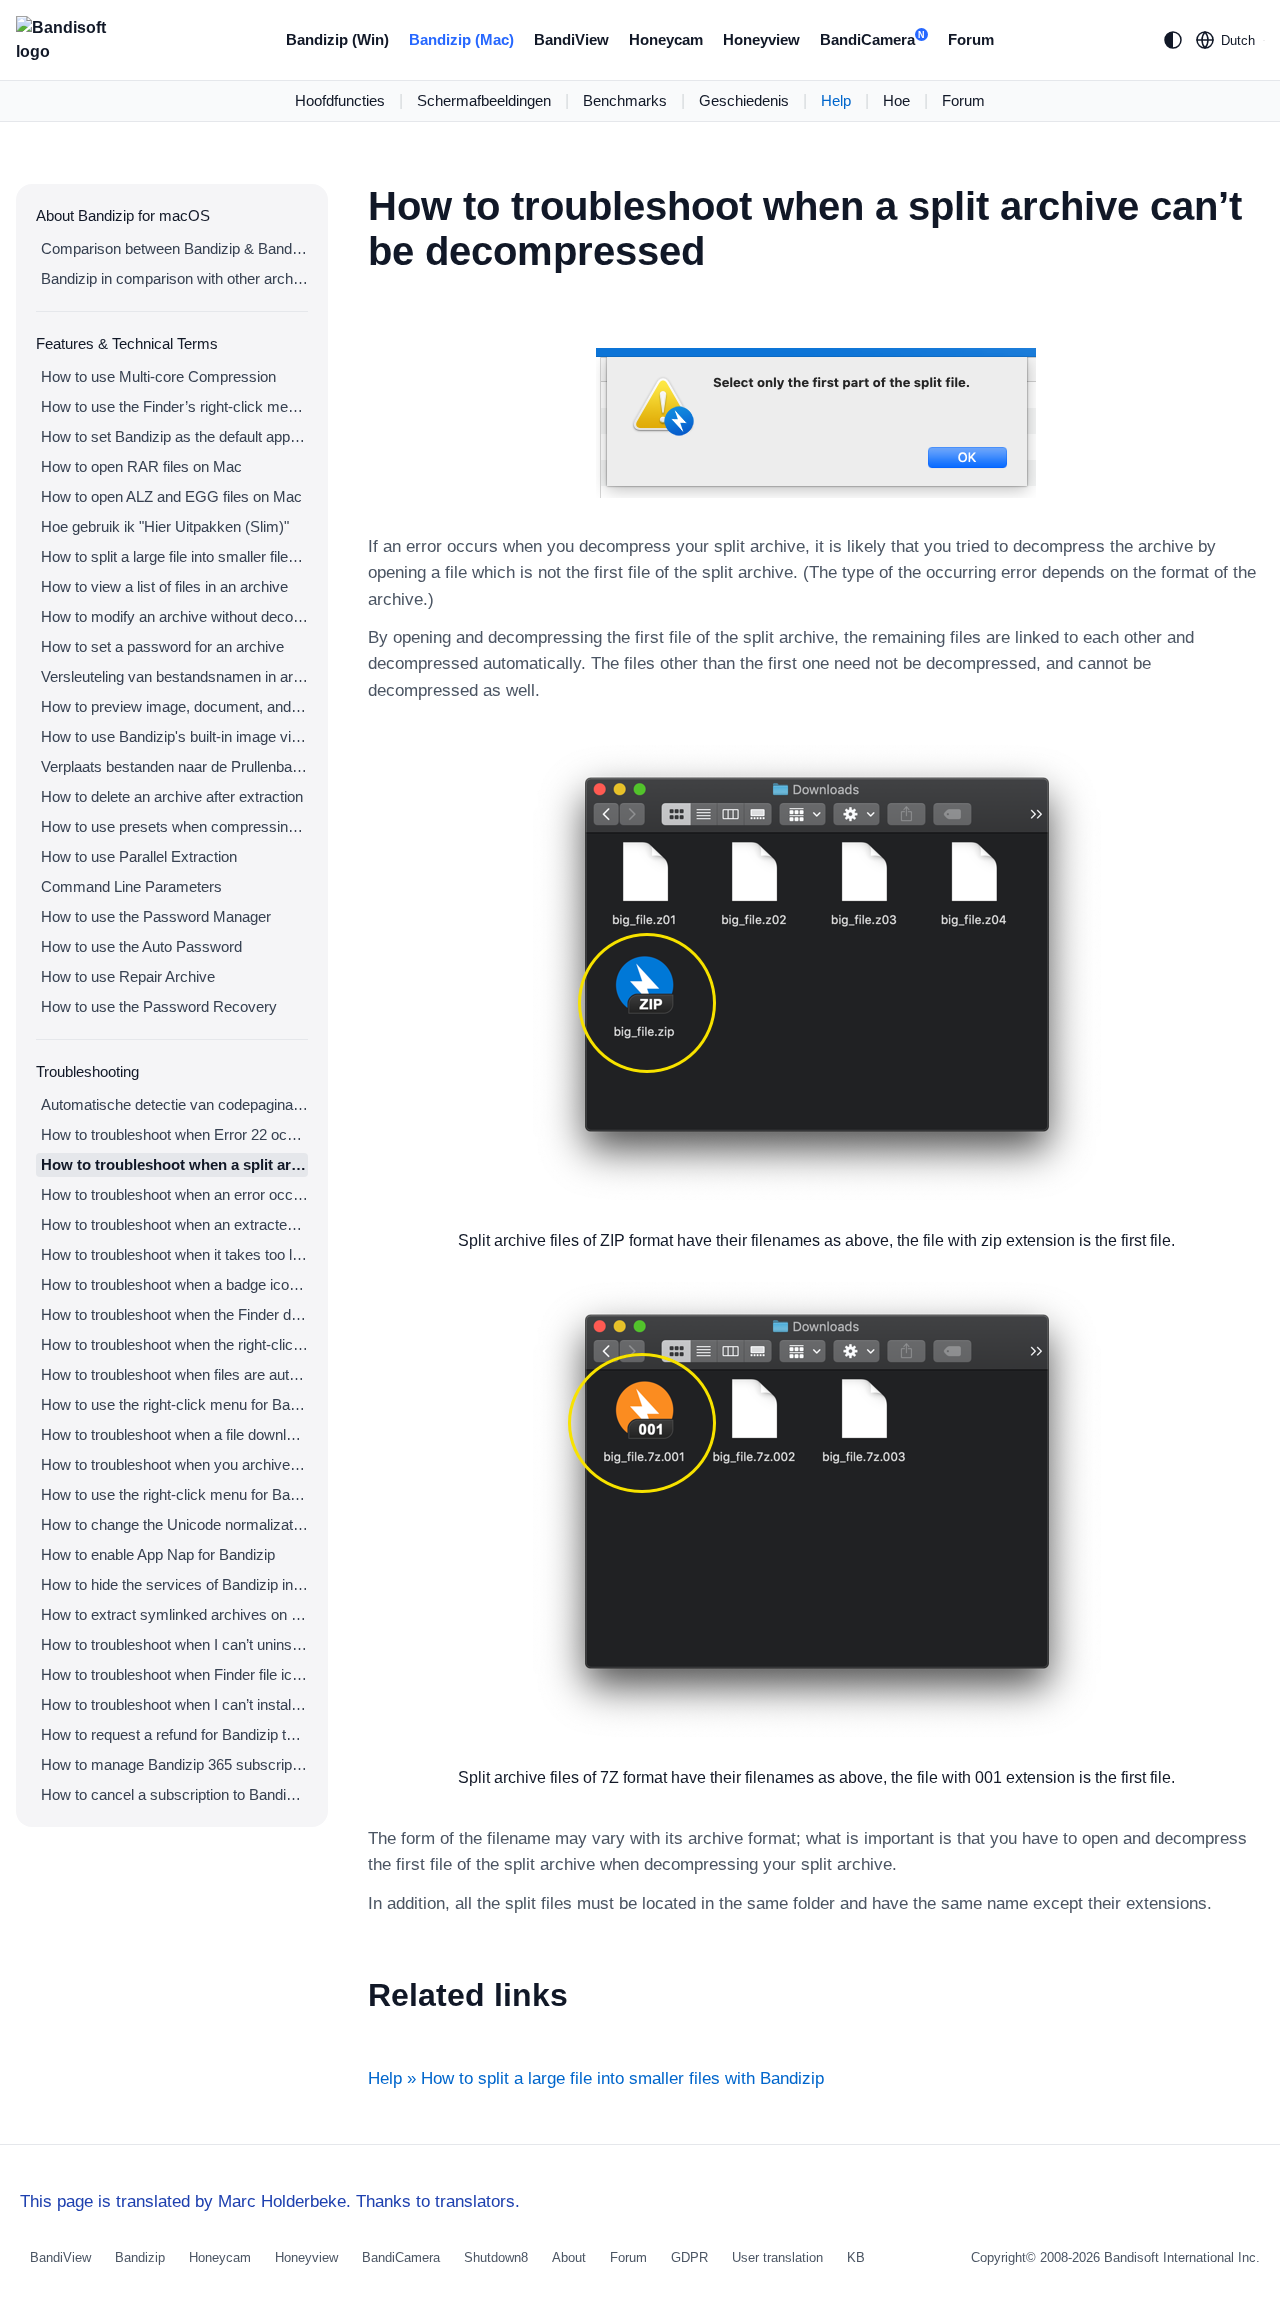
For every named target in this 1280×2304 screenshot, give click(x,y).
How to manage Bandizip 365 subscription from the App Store (174, 1764)
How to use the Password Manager (156, 916)
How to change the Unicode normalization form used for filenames (174, 1524)
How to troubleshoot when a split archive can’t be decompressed (174, 1164)
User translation (777, 2257)
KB (856, 2257)
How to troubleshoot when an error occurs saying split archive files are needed (174, 1194)
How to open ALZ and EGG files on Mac (171, 496)
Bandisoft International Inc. (1182, 2257)
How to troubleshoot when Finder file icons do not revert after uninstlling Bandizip (174, 1674)
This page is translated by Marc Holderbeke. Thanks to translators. (270, 2201)
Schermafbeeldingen (484, 100)
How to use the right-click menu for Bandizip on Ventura (174, 1404)
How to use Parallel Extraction (139, 856)
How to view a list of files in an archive (164, 586)
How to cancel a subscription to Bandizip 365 (174, 1794)
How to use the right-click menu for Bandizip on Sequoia (174, 1494)
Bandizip (140, 2257)
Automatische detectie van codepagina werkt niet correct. (174, 1104)
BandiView (571, 39)
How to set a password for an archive (162, 646)
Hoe (896, 100)
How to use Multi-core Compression (158, 376)
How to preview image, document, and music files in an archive (174, 706)
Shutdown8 (496, 2257)
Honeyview (761, 39)
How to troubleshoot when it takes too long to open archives (174, 1254)
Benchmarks (625, 100)
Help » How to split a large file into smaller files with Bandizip (596, 2078)
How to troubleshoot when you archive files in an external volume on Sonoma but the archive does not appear (174, 1464)
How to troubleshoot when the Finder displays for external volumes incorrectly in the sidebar (174, 1314)
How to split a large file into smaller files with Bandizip (174, 556)
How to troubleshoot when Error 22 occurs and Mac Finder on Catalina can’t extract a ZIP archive (174, 1134)
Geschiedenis (744, 100)
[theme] (1173, 40)
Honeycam (666, 39)
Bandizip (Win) (337, 39)
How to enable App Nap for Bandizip (158, 1554)
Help (836, 100)
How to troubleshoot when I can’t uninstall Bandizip (174, 1644)
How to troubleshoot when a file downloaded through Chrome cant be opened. (174, 1434)
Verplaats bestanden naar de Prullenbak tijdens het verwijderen (174, 766)
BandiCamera (872, 39)
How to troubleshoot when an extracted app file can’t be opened (174, 1224)
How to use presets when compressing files (174, 826)
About (569, 2257)
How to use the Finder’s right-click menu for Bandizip (174, 406)
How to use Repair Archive (128, 976)
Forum (971, 39)
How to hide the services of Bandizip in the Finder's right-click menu (174, 1584)
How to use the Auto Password (141, 946)
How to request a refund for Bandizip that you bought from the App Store (174, 1734)
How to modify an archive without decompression (174, 616)
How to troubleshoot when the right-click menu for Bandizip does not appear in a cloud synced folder (174, 1344)
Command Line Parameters (131, 886)
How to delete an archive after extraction (172, 796)
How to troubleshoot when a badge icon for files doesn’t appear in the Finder (174, 1284)
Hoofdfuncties (340, 100)
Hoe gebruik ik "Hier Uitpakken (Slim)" (165, 526)
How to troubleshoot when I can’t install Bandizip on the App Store (174, 1704)
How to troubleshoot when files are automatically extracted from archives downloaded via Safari (174, 1374)
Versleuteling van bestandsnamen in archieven (174, 676)
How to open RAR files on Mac (141, 466)
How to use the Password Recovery (159, 1006)
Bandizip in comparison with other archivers (174, 278)
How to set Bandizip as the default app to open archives (174, 436)
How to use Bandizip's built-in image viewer (174, 736)
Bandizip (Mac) (461, 39)
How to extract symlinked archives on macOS (174, 1614)
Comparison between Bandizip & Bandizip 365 (174, 248)
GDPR (689, 2257)
